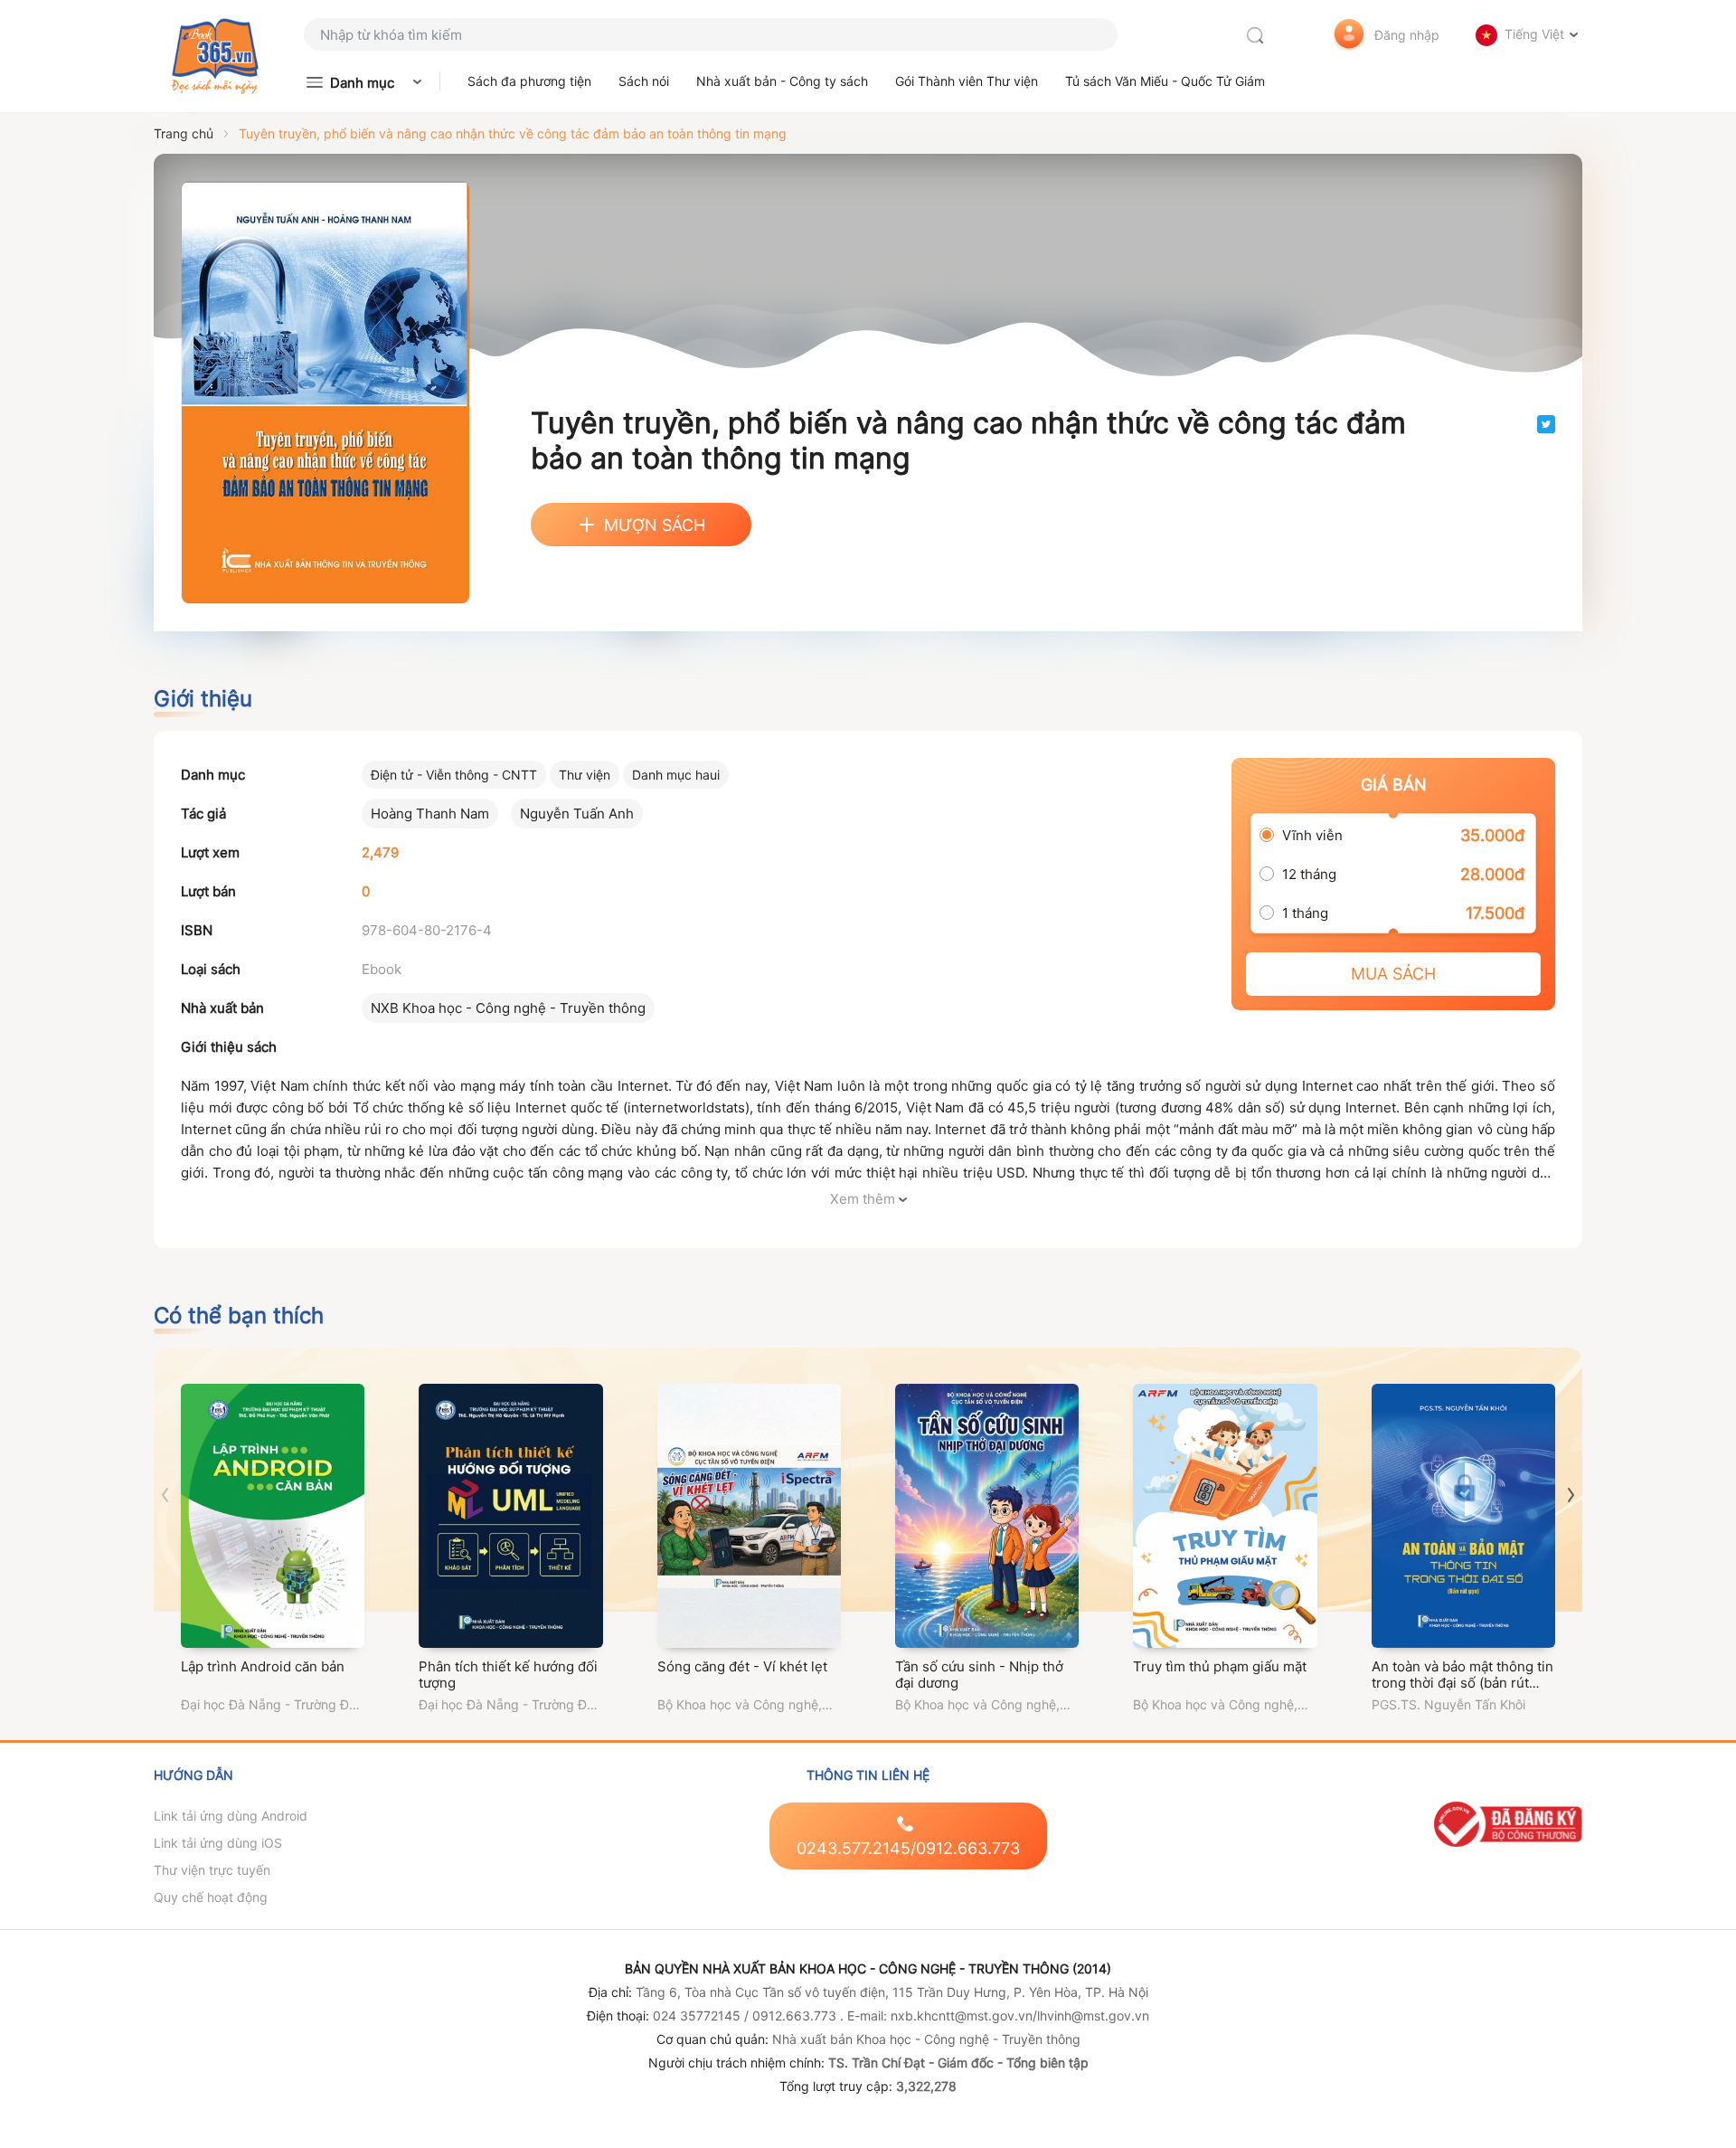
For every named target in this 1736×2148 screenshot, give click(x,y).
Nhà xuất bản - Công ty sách (782, 81)
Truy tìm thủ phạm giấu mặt (1220, 1666)
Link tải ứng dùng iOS (218, 1843)
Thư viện (585, 775)
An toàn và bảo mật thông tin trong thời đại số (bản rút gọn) (1462, 1683)
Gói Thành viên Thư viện (967, 81)
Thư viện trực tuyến (212, 1870)
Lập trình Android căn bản (263, 1666)
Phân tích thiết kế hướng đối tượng (508, 1675)
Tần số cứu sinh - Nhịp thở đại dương (979, 1675)
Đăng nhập (1407, 35)
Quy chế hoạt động (211, 1897)
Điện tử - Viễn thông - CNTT (454, 775)
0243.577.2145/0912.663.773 (908, 1848)
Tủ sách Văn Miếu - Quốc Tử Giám (1165, 81)
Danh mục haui (676, 775)
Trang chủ (184, 133)
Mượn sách (655, 525)
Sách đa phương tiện (529, 81)
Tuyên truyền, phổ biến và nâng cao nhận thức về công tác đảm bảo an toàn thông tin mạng (513, 133)
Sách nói (644, 81)
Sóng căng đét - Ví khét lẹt (742, 1666)
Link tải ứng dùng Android (231, 1816)
